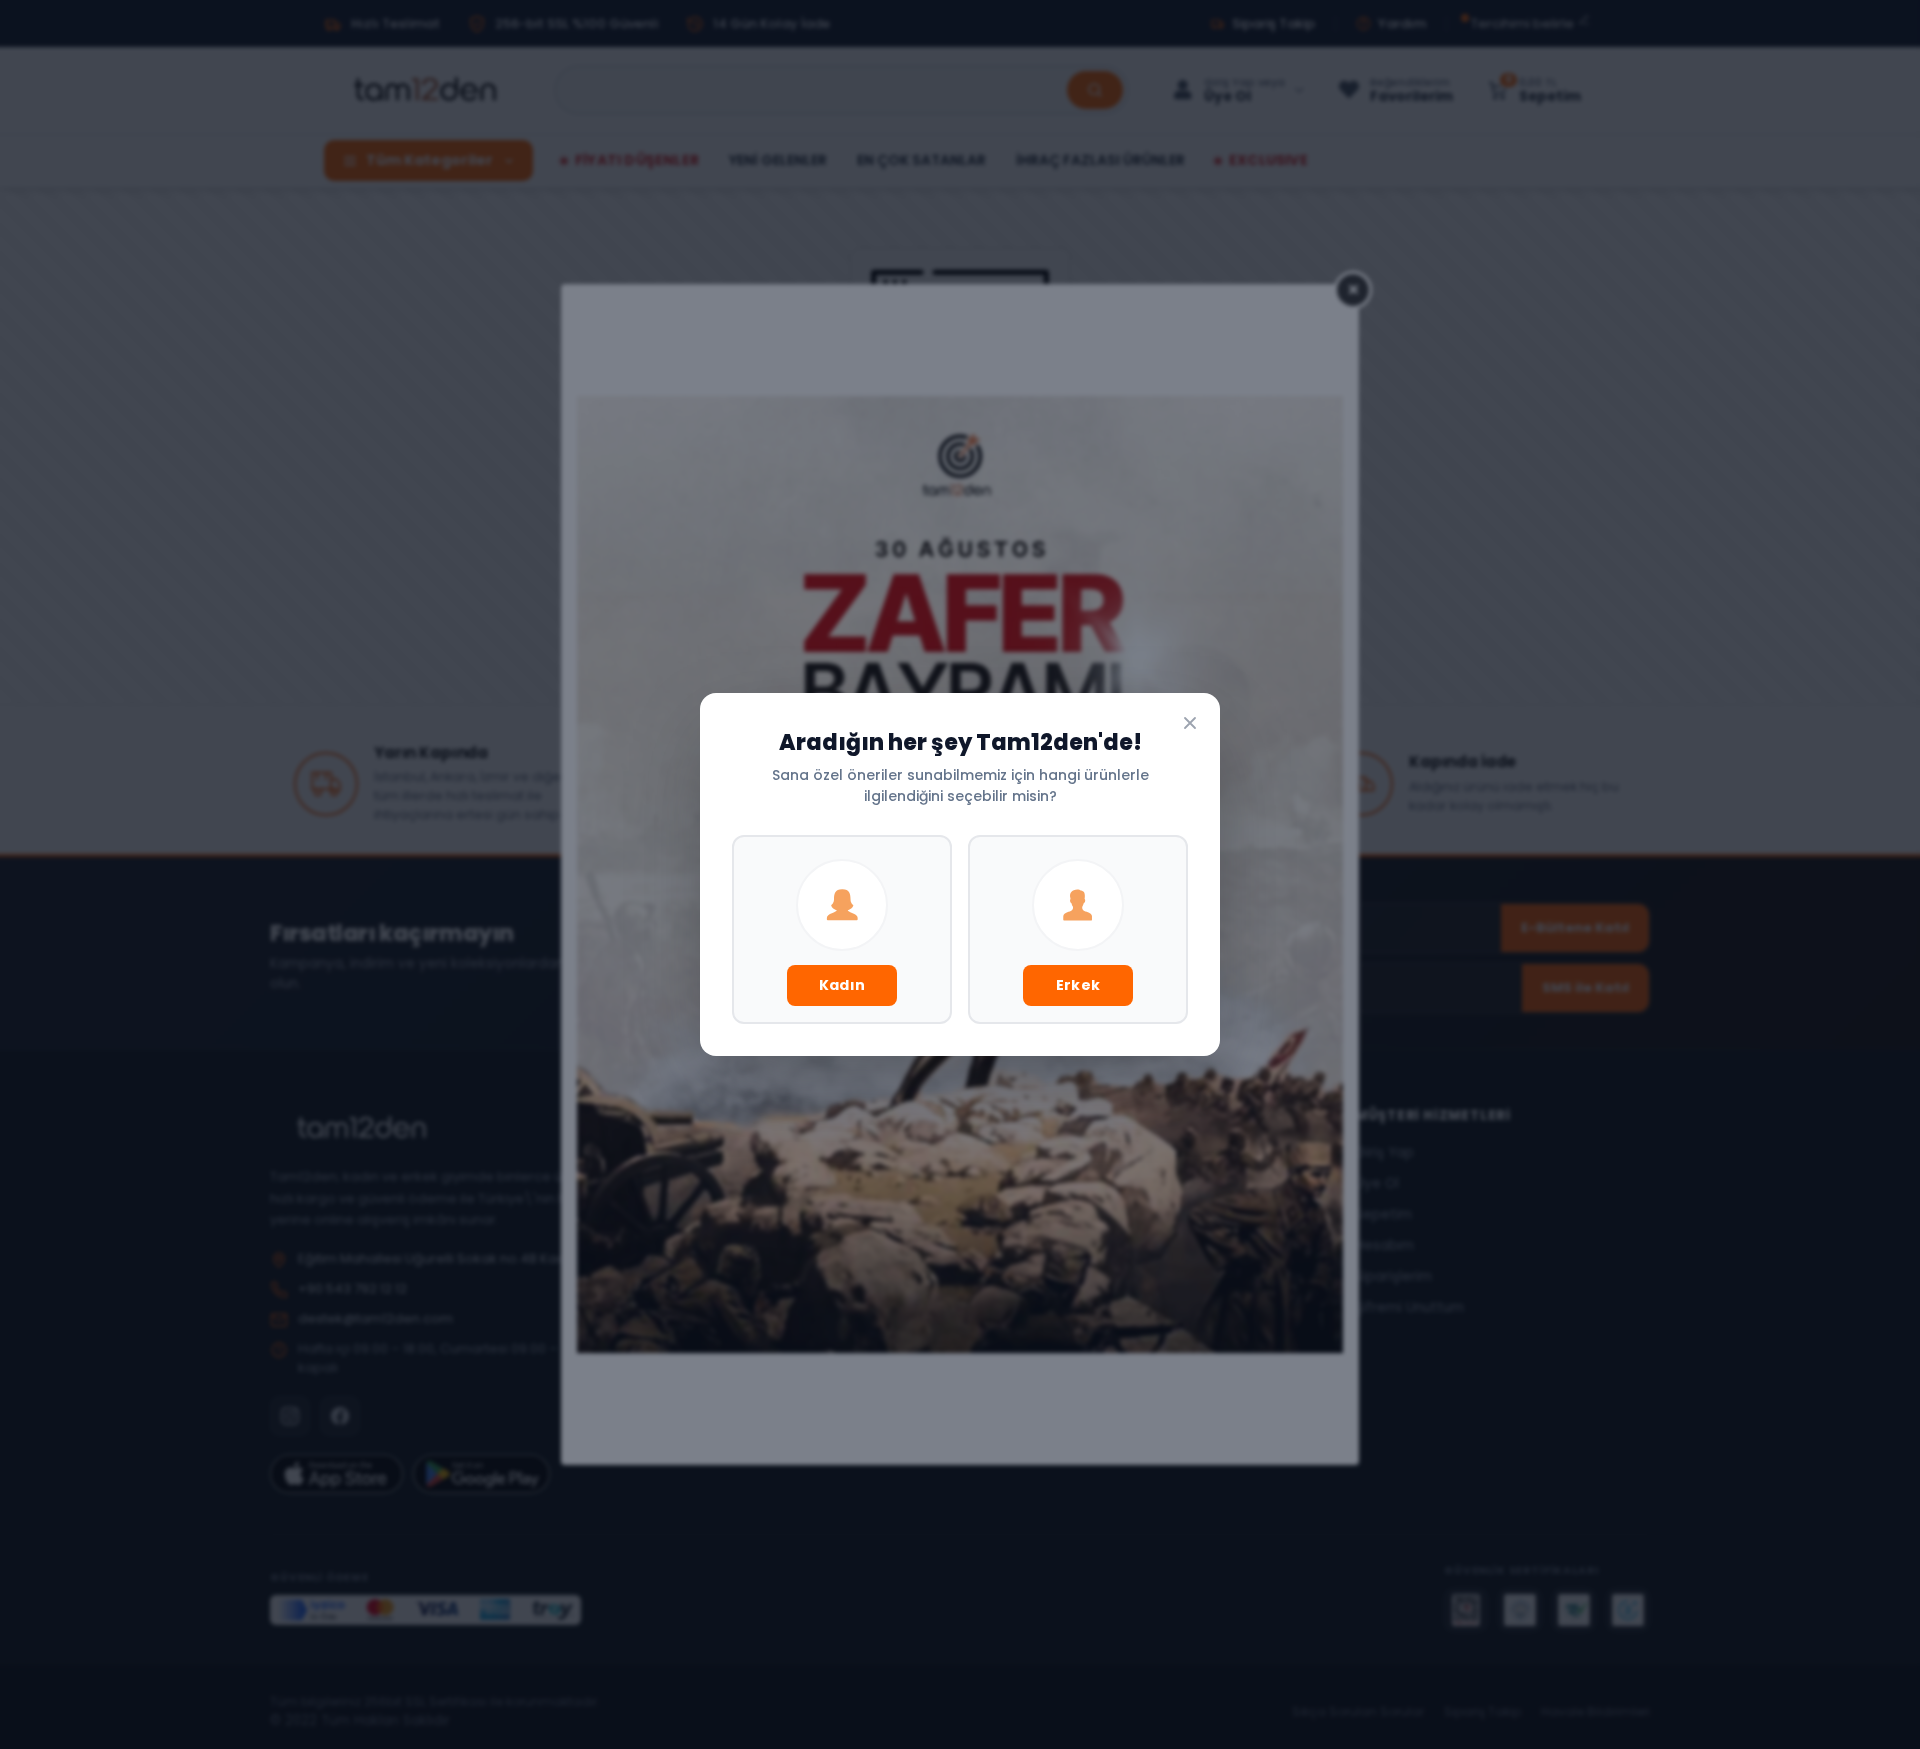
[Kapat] (1190, 723)
